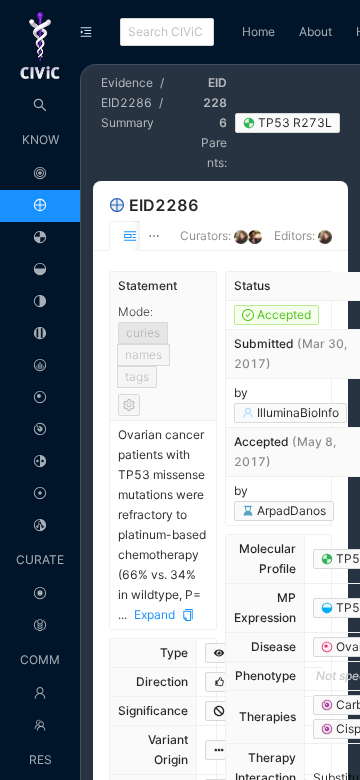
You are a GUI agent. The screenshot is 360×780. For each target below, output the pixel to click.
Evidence (127, 82)
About (315, 31)
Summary (127, 122)
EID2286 (126, 102)
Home (258, 31)
